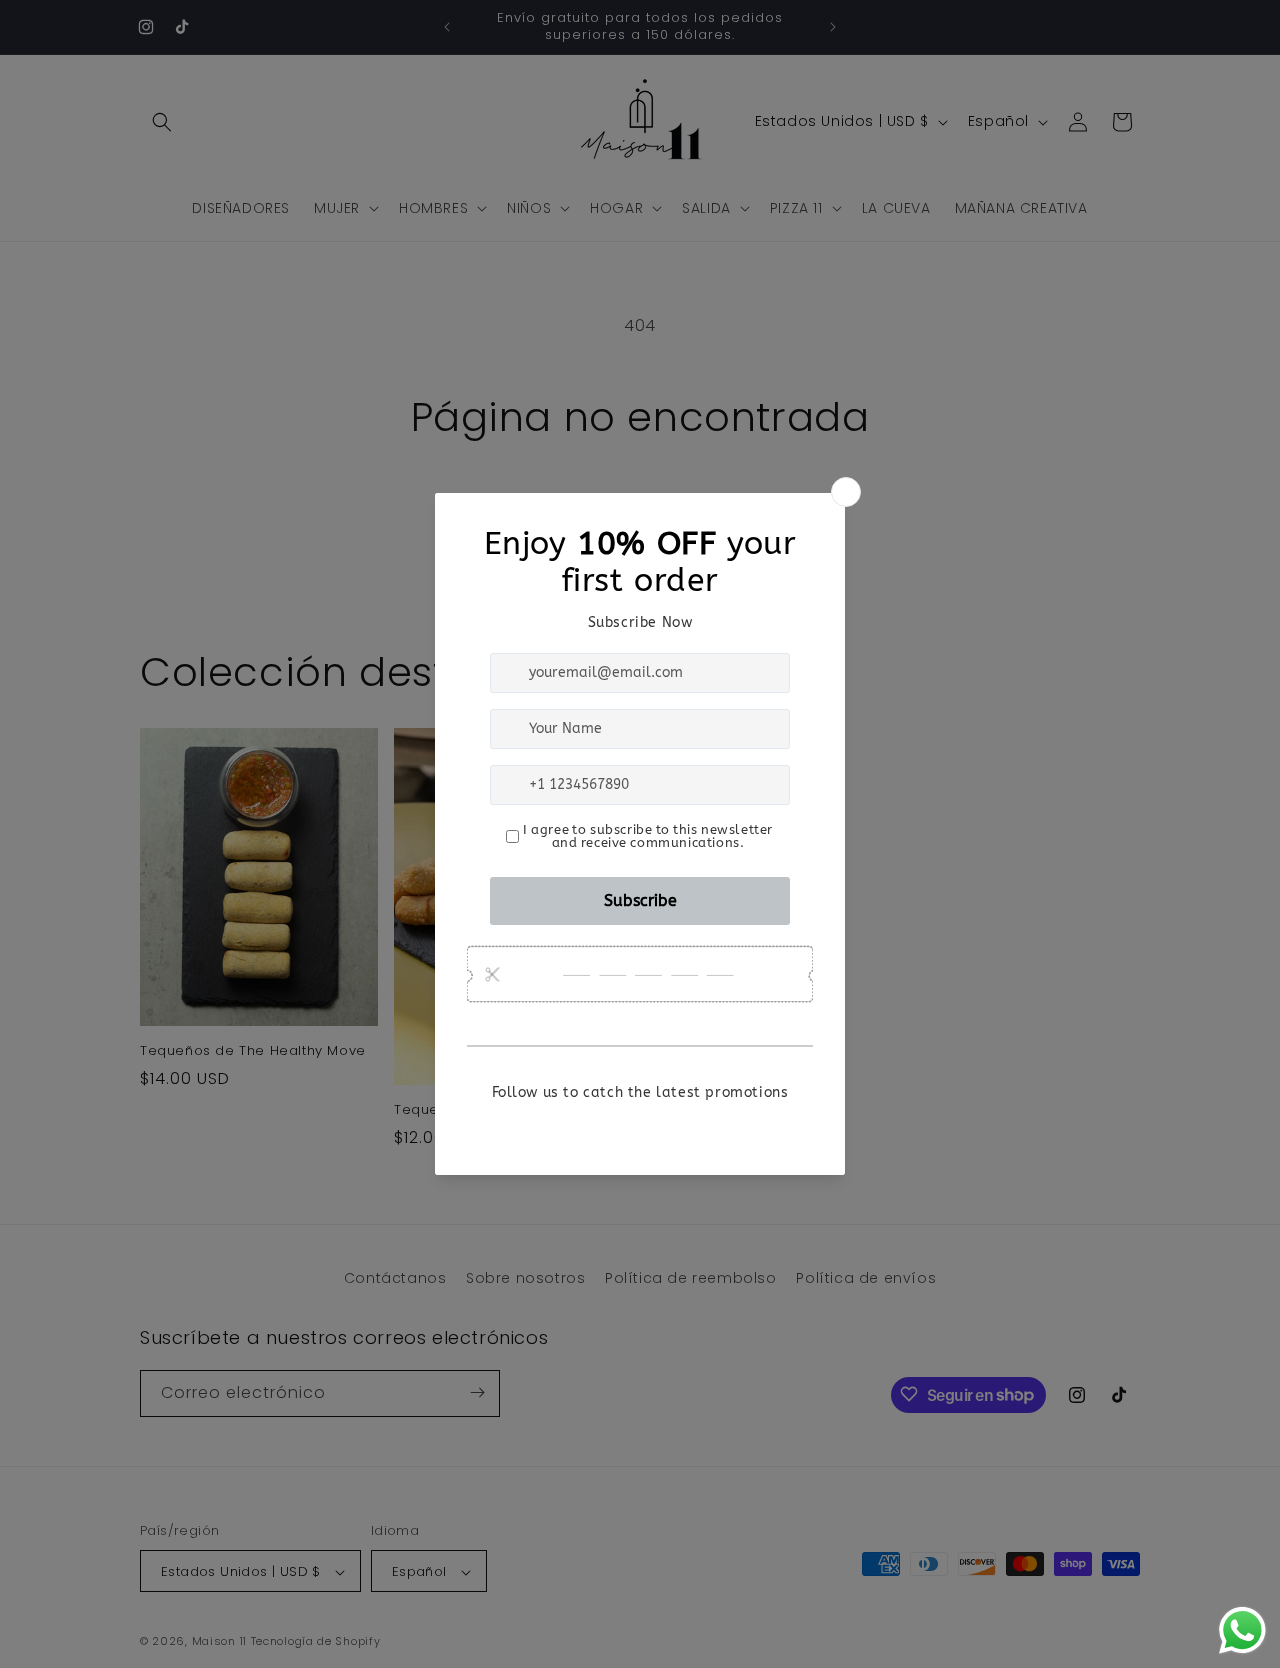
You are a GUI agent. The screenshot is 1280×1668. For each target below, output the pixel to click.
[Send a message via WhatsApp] (1242, 1630)
